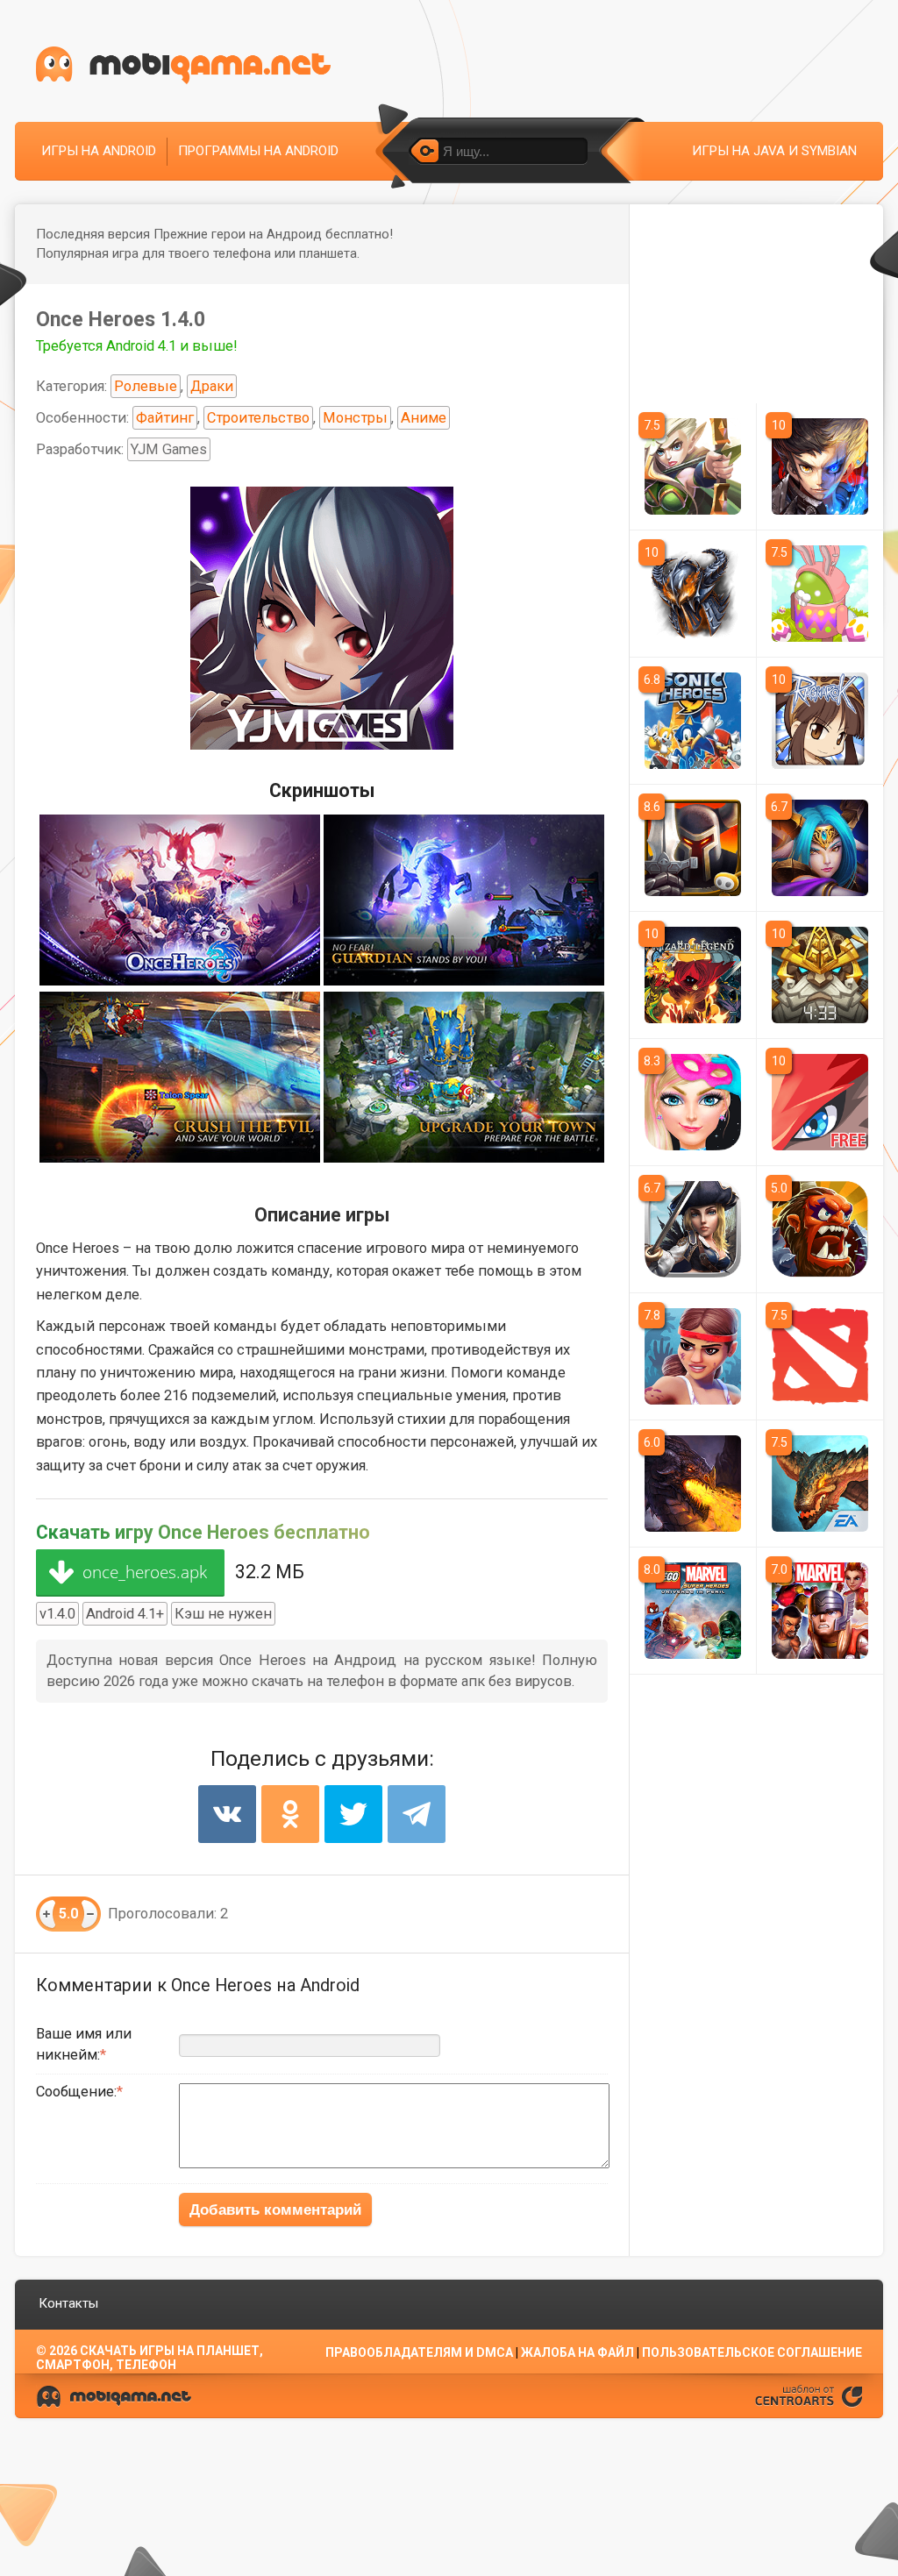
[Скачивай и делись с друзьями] (183, 65)
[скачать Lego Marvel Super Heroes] (693, 1611)
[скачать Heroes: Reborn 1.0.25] (820, 848)
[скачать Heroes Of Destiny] (693, 848)
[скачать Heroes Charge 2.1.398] (693, 1229)
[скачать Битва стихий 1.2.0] (693, 1484)
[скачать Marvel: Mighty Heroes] (820, 1611)
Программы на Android (258, 151)
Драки (212, 386)
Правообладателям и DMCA (419, 2352)
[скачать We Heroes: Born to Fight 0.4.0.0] (820, 1229)
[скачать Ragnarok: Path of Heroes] (820, 721)
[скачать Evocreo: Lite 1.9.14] (820, 1102)
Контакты (68, 2303)
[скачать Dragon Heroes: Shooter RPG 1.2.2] (820, 466)
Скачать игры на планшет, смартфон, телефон (150, 2358)
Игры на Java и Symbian (774, 151)
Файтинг (165, 418)
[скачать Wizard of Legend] (693, 975)
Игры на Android (99, 151)
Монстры (355, 418)
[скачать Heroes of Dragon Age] (820, 1484)
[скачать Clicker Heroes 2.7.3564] (820, 594)
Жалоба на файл (577, 2352)
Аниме (424, 418)
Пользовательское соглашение (752, 2352)
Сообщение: (76, 2092)
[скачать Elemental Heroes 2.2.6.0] (693, 594)
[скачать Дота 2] (820, 1356)
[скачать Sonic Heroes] (693, 721)
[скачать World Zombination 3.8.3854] (693, 1356)
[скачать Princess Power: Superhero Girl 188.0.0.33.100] (693, 1102)
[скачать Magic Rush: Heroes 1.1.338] (693, 466)
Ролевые (146, 386)
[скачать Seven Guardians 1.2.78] (820, 975)
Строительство (258, 418)
